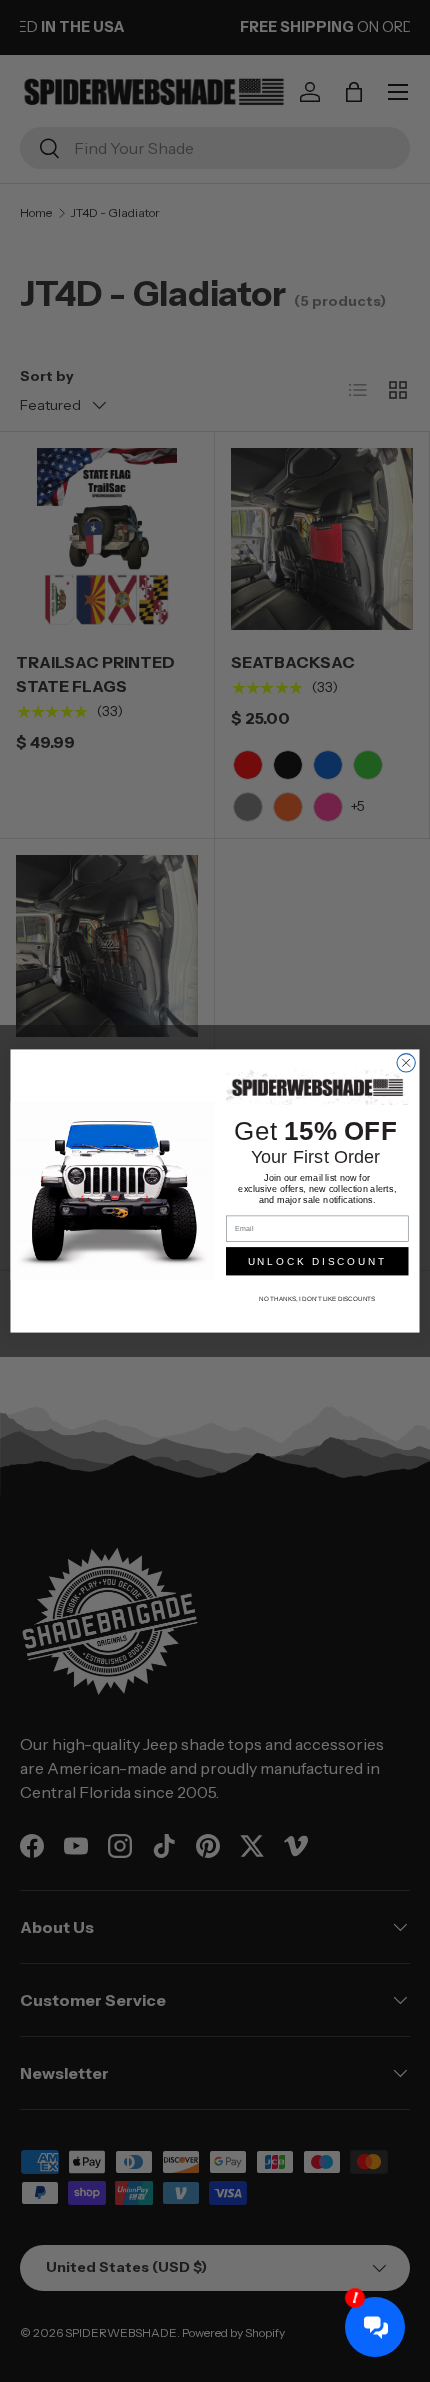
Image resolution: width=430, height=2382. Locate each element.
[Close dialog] (406, 1063)
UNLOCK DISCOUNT (317, 1262)
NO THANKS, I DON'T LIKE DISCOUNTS (317, 1299)
